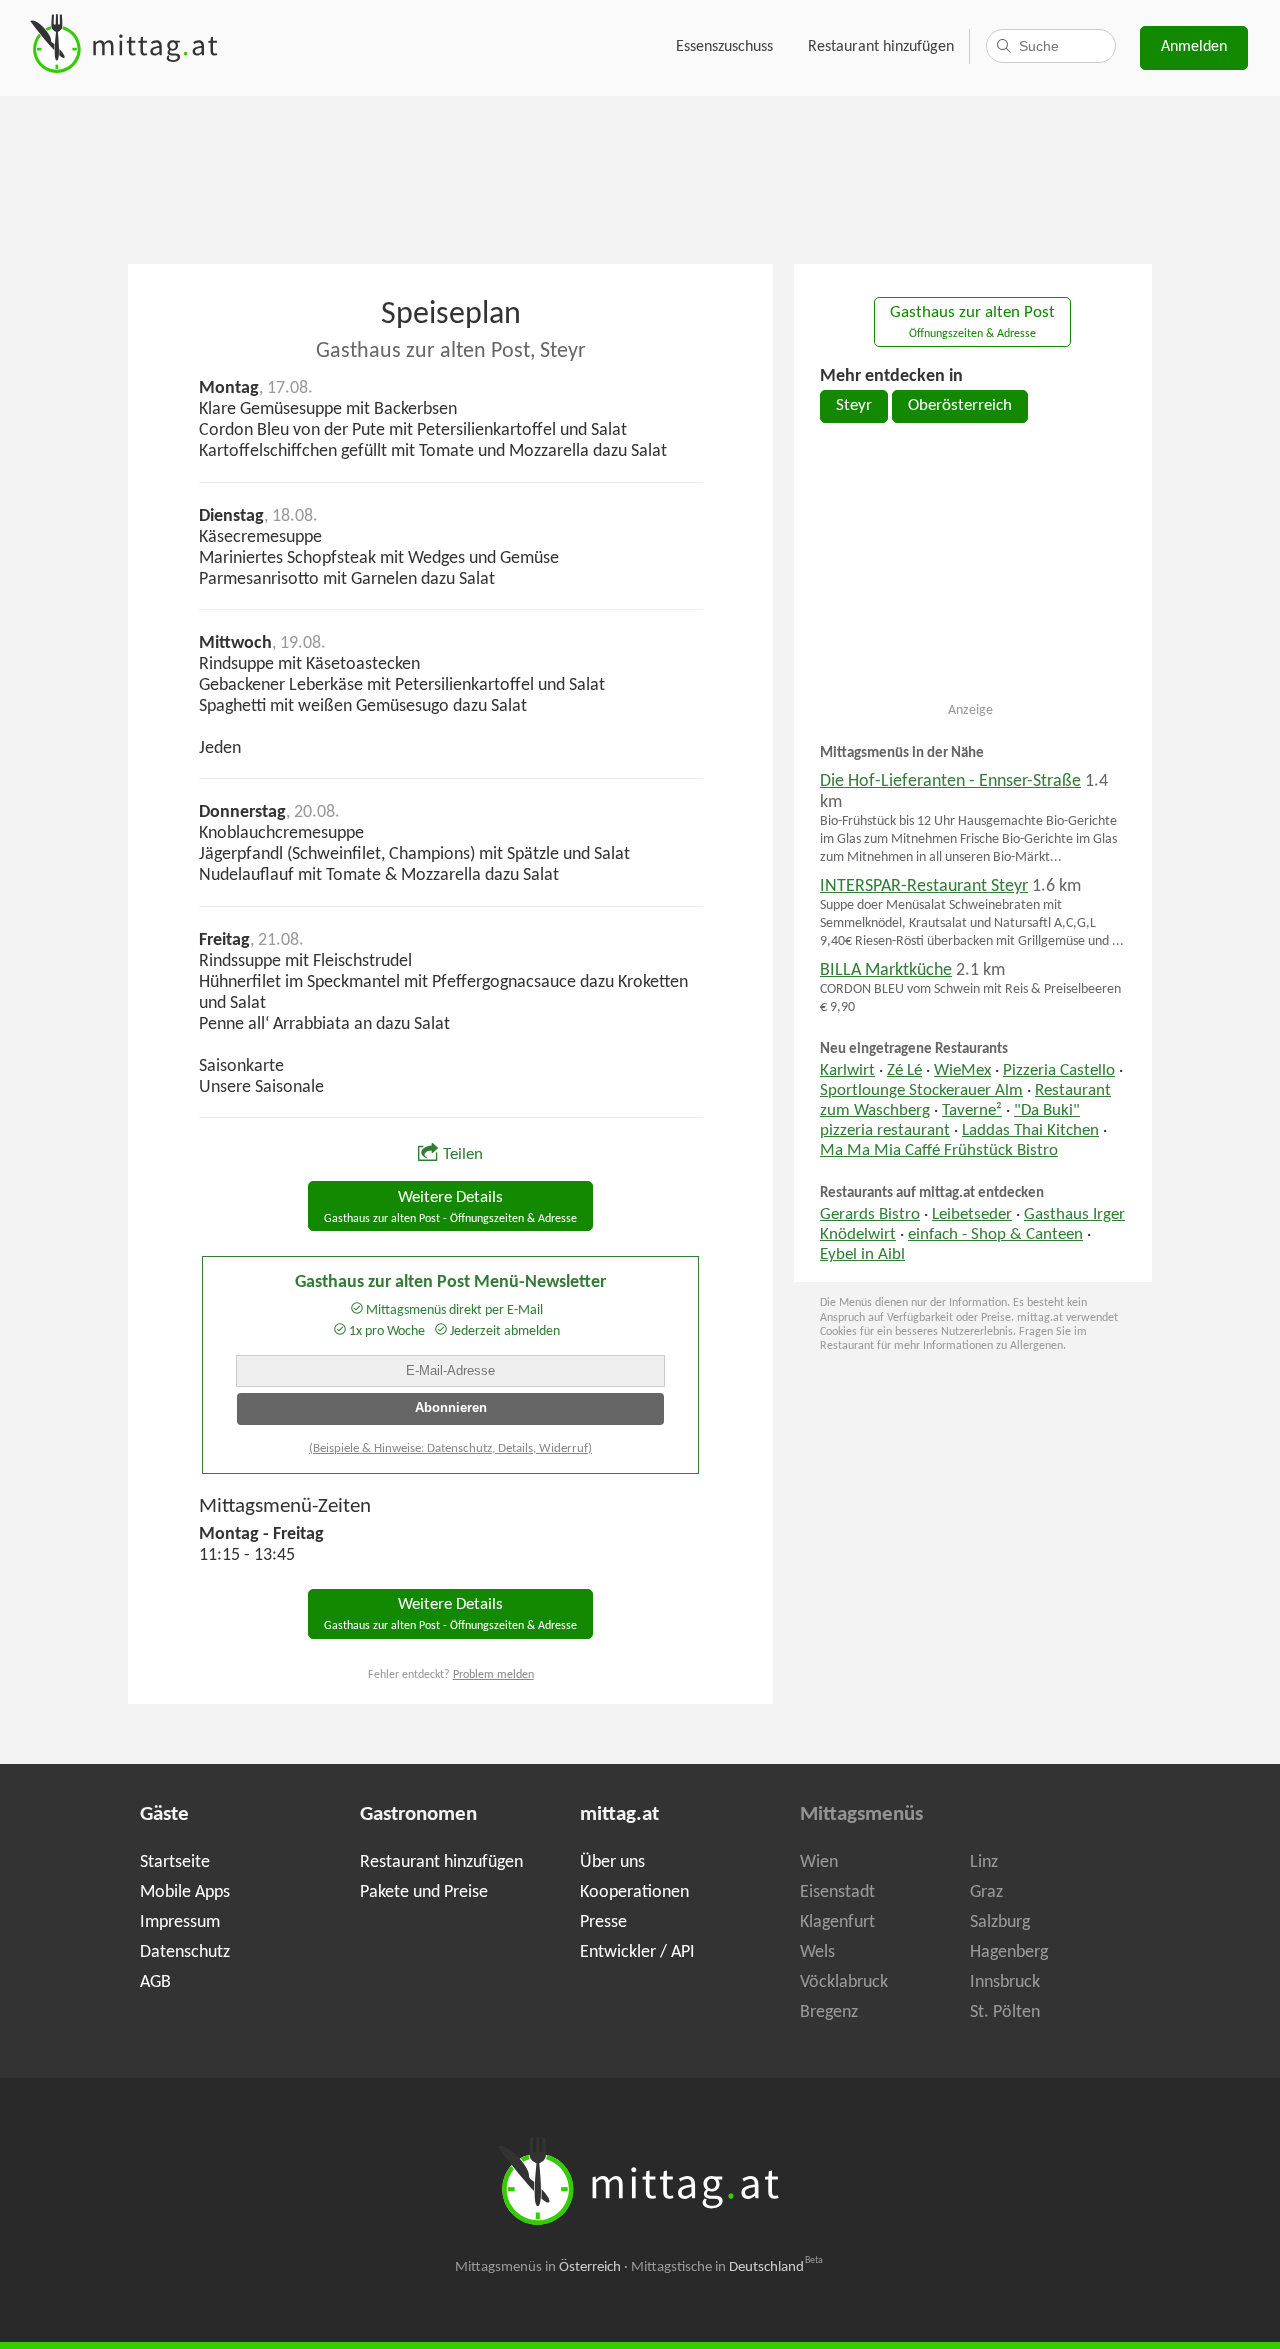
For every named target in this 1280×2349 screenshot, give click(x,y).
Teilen (463, 1155)
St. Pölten (1005, 2012)
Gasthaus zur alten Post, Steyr (451, 351)
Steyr (854, 406)
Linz (984, 1862)
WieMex (962, 1071)
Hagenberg (1009, 1952)
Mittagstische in (727, 2267)
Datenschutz (185, 1952)
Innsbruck (1005, 1982)
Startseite (175, 1862)
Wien (819, 1862)
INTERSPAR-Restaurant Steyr (924, 886)
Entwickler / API (637, 1952)
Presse (603, 1922)
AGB (155, 1982)
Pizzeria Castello (1059, 1071)
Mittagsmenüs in (538, 2267)
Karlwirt (847, 1071)
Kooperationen (634, 1892)
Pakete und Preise (424, 1892)
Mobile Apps (185, 1892)
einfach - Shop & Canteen (995, 1235)
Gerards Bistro (870, 1215)
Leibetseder (972, 1215)
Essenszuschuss (724, 47)
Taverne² (972, 1111)
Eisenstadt (837, 1892)
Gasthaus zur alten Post (972, 322)
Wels (817, 1952)
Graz (986, 1892)
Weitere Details (450, 1207)
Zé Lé (904, 1071)
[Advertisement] (640, 178)
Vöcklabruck (844, 1982)
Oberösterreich (960, 406)
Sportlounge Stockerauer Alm (921, 1091)
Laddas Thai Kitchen (1030, 1131)
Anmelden (1194, 47)
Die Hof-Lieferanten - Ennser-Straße (950, 781)
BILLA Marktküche (886, 970)
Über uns (612, 1862)
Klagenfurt (837, 1922)
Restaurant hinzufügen (881, 47)
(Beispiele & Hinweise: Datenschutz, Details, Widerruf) (450, 1448)
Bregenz (829, 2012)
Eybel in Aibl (862, 1255)
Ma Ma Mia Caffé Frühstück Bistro (939, 1151)
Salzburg (1000, 1922)
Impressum (180, 1922)
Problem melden (493, 1675)
